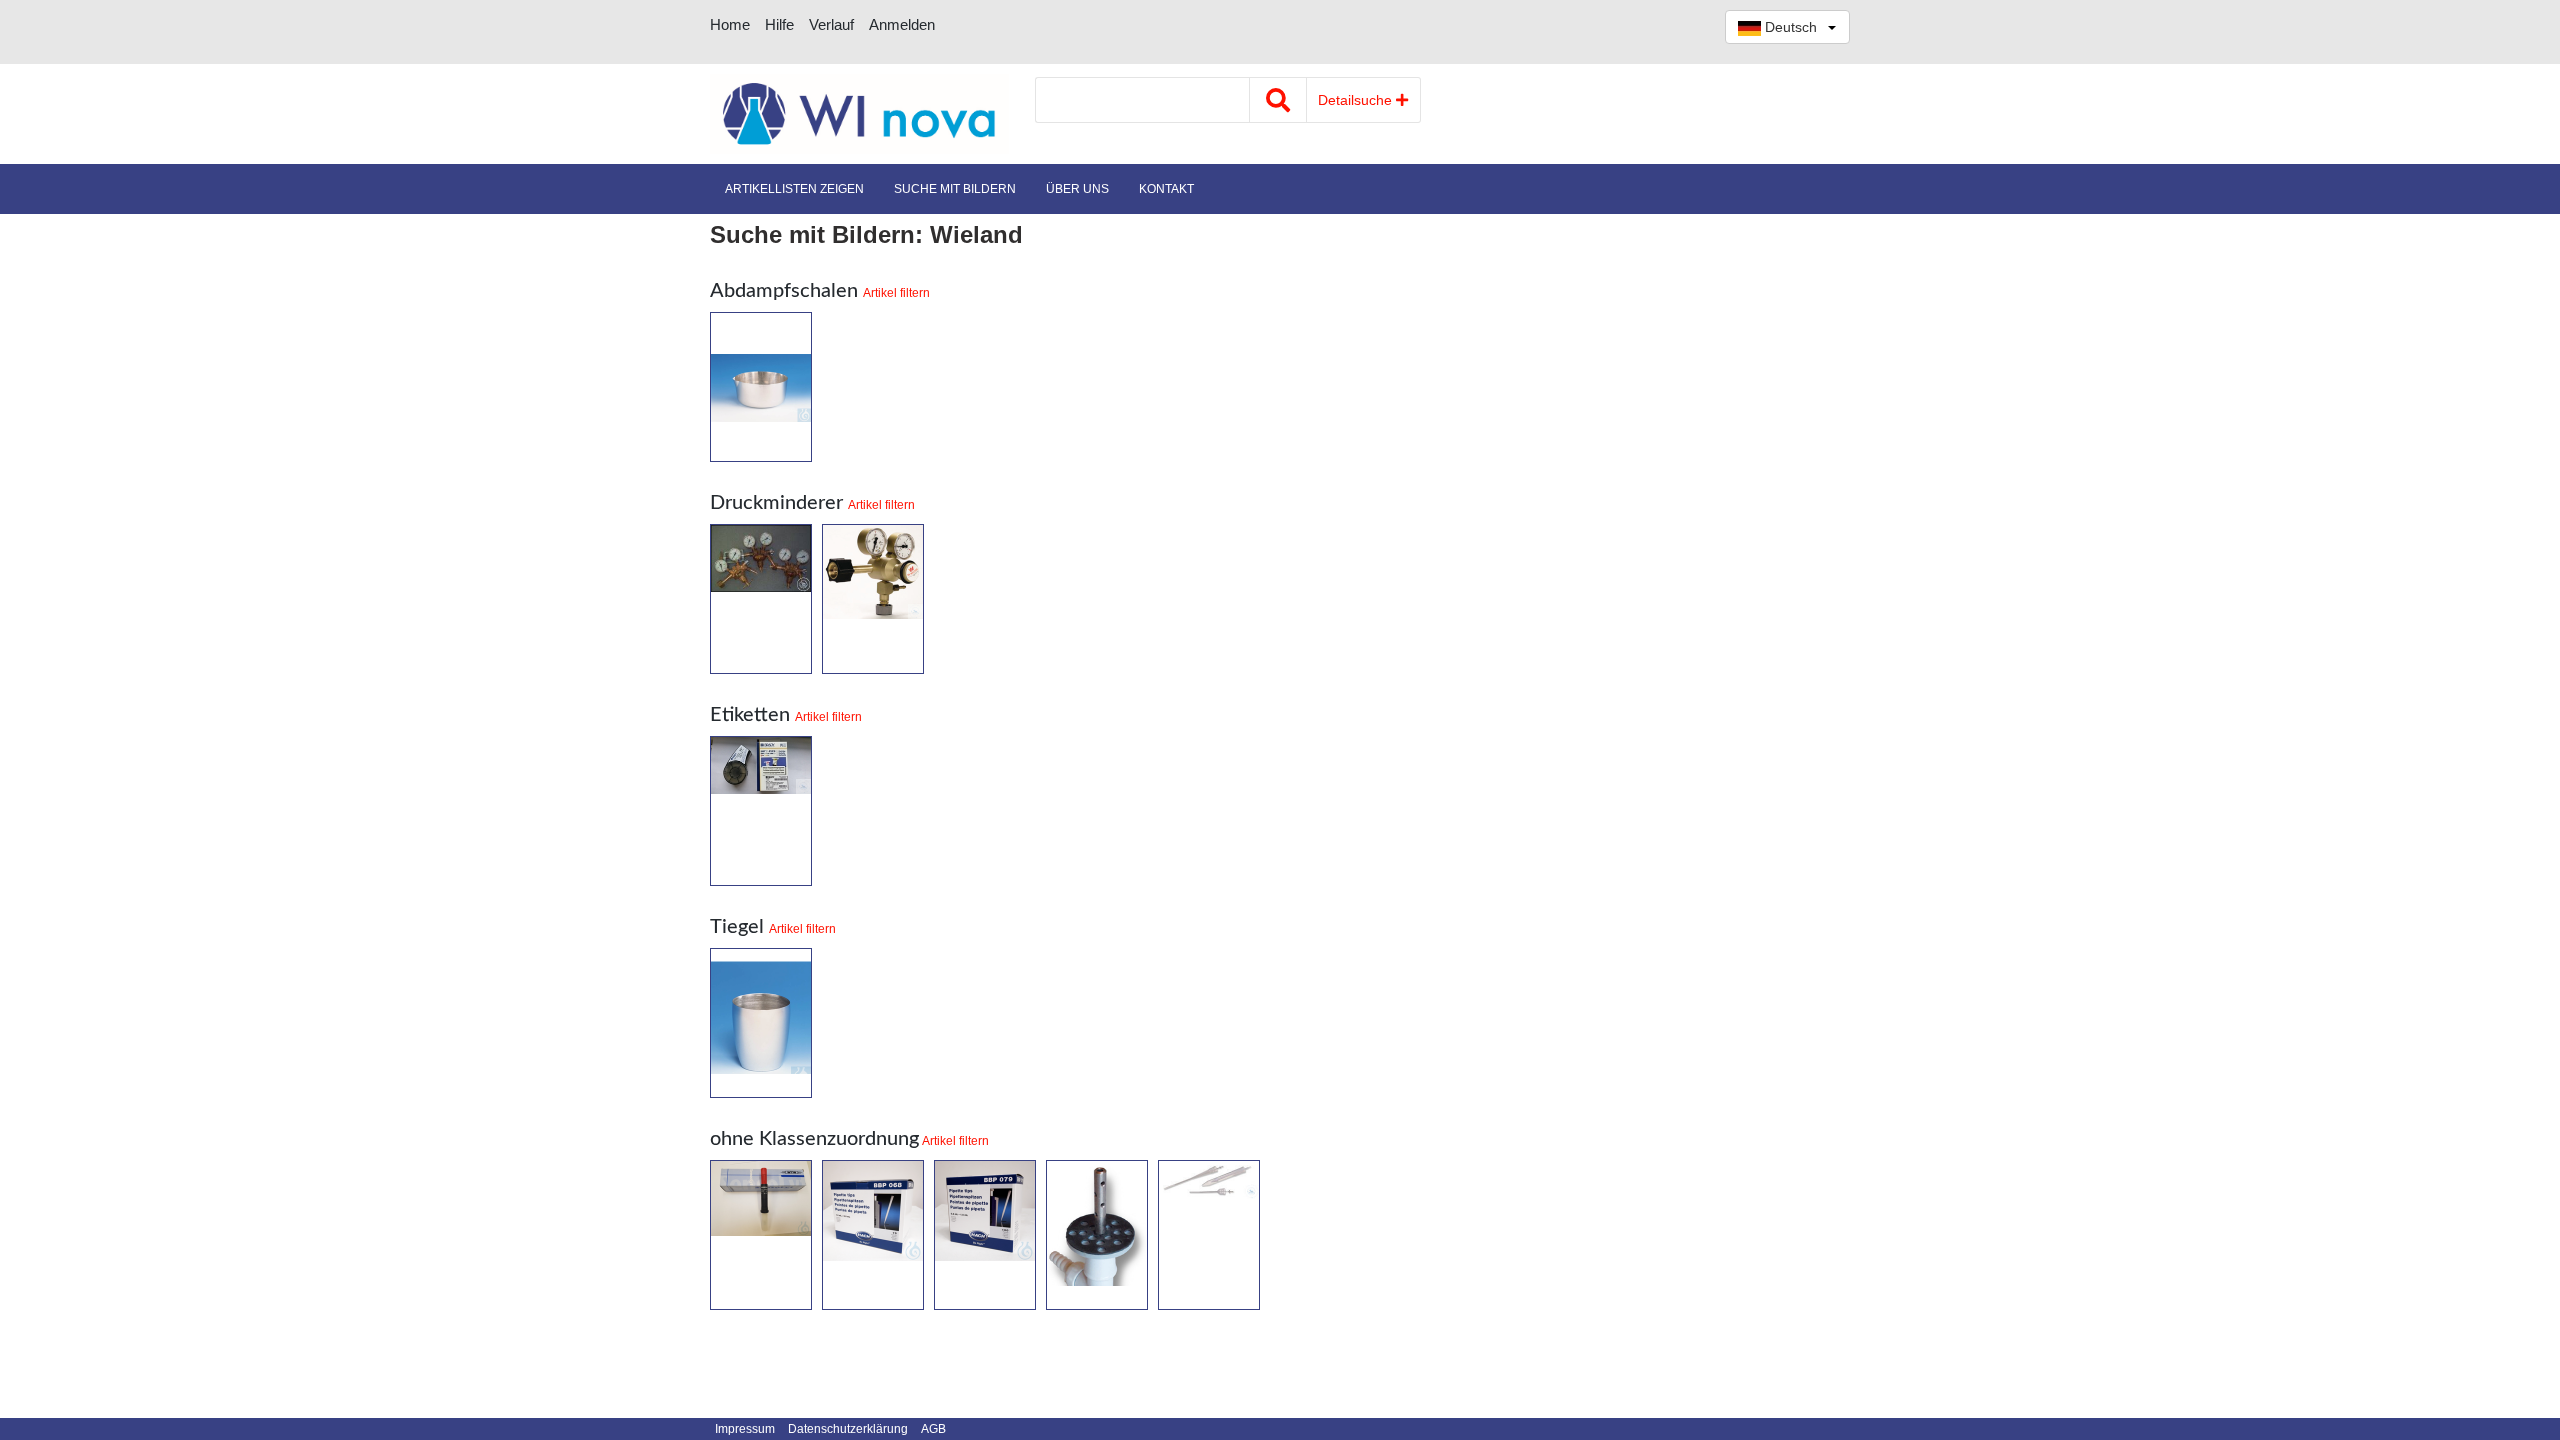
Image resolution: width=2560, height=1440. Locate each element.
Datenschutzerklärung (848, 1429)
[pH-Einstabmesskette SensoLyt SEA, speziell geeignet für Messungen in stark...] (761, 1235)
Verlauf (831, 24)
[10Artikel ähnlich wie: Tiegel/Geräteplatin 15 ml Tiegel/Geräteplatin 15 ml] (761, 1023)
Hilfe (779, 24)
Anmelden (902, 24)
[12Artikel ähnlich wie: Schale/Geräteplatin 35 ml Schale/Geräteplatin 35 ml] (761, 387)
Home (730, 24)
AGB (933, 1429)
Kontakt (1166, 189)
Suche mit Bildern (955, 189)
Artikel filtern (896, 293)
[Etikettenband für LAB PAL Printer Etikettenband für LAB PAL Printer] (761, 811)
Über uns (1077, 189)
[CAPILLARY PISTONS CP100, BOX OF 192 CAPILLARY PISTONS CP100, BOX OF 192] (1209, 1235)
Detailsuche (1357, 100)
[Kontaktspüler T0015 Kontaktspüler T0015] (1097, 1235)
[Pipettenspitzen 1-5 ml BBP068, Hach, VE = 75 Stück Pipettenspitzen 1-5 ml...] (873, 1235)
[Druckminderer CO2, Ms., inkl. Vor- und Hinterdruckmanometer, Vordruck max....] (873, 599)
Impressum (745, 1429)
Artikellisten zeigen (794, 189)
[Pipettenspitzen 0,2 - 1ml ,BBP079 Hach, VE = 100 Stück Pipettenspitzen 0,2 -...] (985, 1235)
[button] (1787, 27)
